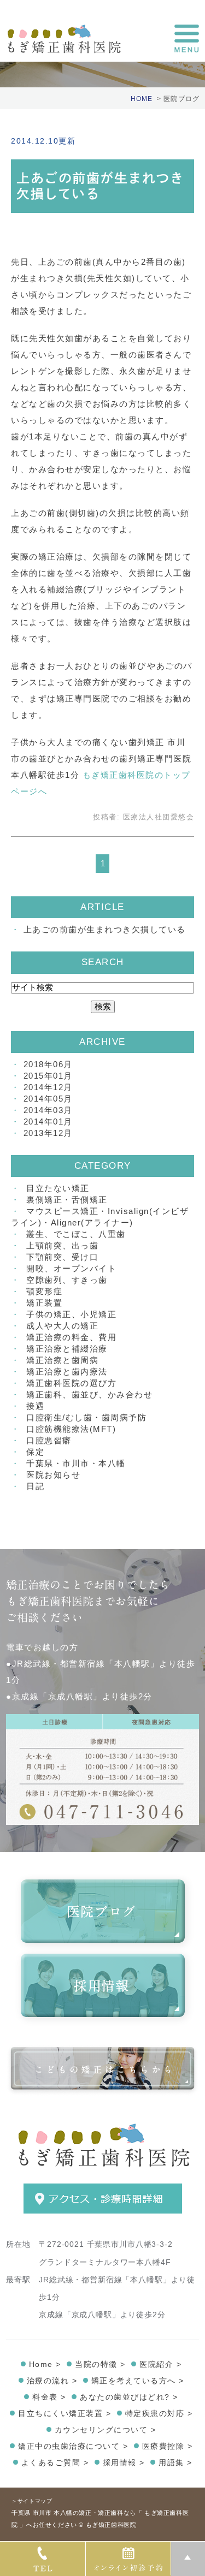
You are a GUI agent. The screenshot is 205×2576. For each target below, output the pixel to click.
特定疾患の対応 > (159, 2413)
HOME (142, 99)
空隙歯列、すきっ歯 (67, 1280)
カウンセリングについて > (106, 2430)
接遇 (35, 1406)
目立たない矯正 (58, 1188)
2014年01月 (48, 1122)
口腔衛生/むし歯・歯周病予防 (86, 1417)
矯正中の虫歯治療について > (73, 2446)
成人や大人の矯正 (62, 1326)
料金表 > (49, 2397)
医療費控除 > (168, 2446)
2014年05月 (48, 1099)
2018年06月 (48, 1064)
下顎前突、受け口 (62, 1257)
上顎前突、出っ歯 (62, 1245)
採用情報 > (124, 2462)
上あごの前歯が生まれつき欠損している (105, 929)
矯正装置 (44, 1303)
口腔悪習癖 (49, 1440)
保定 (35, 1452)
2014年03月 (48, 1110)
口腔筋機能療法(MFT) (71, 1429)
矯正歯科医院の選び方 (71, 1383)
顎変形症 (44, 1291)
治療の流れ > (52, 2381)
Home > (45, 2364)
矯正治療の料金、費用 (71, 1337)
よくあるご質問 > (55, 2462)
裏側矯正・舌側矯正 (67, 1200)
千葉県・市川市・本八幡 (76, 1463)
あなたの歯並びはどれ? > (129, 2397)
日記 (35, 1486)
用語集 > (175, 2462)
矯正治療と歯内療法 (67, 1372)
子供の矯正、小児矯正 (71, 1314)
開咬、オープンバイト (71, 1268)
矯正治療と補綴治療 (67, 1349)
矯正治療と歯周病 (62, 1360)
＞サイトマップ (32, 2501)
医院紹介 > (160, 2364)
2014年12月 (48, 1087)
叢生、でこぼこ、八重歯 (76, 1234)
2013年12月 (48, 1133)
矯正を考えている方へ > (138, 2381)
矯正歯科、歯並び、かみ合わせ (89, 1394)
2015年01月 (48, 1076)
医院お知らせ (53, 1475)
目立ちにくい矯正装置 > (65, 2413)
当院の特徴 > (100, 2364)
